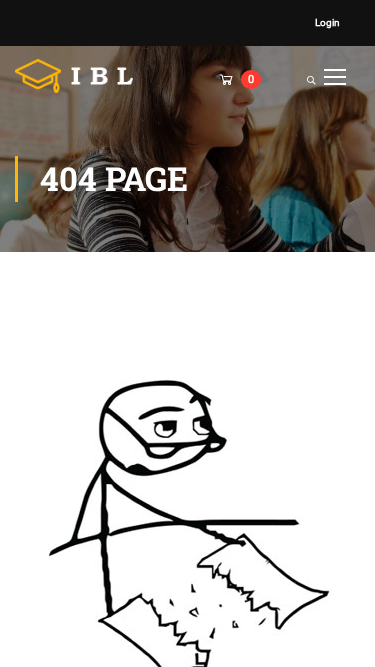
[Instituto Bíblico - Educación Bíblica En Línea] (80, 76)
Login (327, 22)
